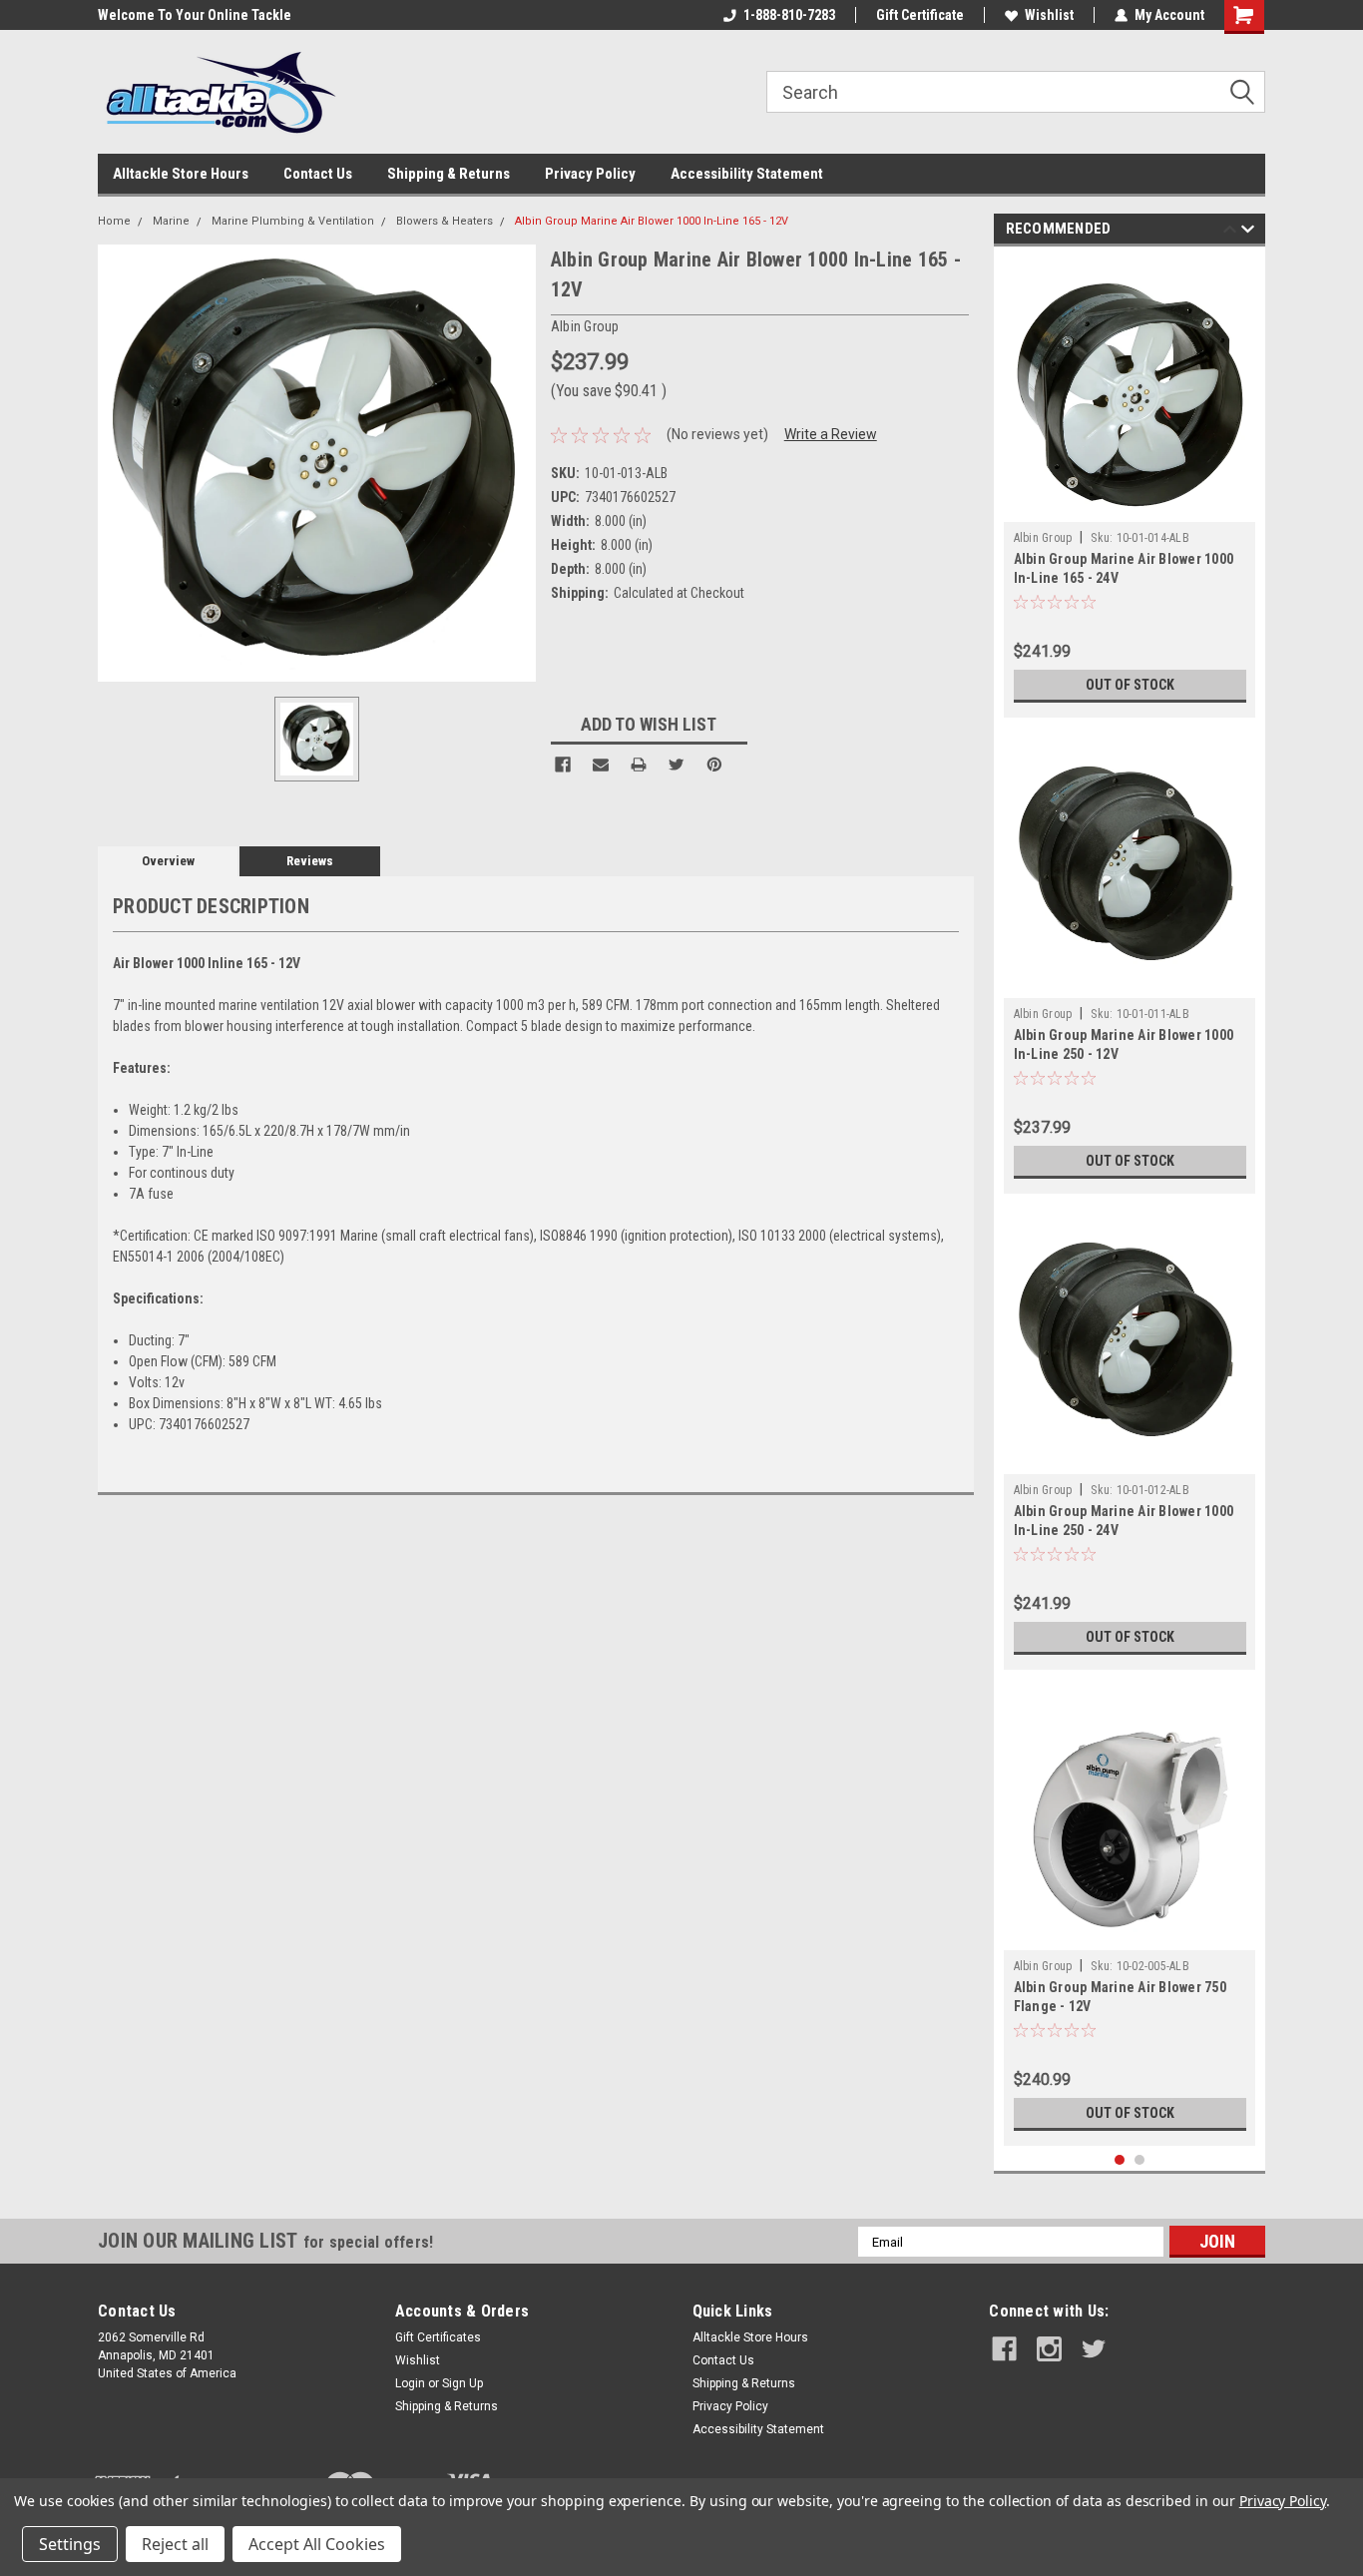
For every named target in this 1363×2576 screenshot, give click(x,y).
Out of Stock (1130, 685)
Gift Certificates (438, 2337)
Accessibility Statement (747, 174)
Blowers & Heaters (445, 221)
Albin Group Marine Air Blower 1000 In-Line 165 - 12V (652, 221)
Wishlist (1049, 15)
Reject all (175, 2544)
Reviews (310, 861)
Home (114, 221)
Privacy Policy (590, 174)
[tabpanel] (1130, 487)
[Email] (601, 765)
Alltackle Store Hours (181, 174)
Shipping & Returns (449, 174)
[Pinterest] (714, 765)
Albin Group (1043, 538)
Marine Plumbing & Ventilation (293, 221)
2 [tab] (1140, 2160)
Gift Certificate (920, 15)
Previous (1230, 232)
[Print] (639, 765)
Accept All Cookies (317, 2544)
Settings (70, 2544)
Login (410, 2383)
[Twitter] (677, 765)
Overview (168, 861)
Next (1248, 232)
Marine (171, 221)
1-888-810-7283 (789, 15)
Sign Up (462, 2383)
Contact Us (318, 174)
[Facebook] (563, 765)
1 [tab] (1120, 2160)
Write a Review (831, 434)
